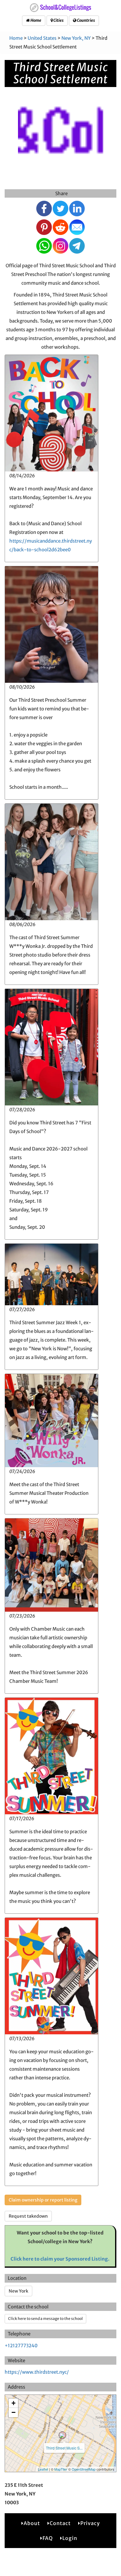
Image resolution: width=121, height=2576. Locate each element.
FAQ (48, 2538)
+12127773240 (21, 2346)
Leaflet (43, 2469)
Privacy (90, 2523)
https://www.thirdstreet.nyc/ (37, 2372)
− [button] (13, 2412)
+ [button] (13, 2403)
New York (18, 2291)
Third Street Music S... (64, 2448)
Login (70, 2538)
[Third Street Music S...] (62, 2435)
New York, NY (76, 38)
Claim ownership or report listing (43, 2200)
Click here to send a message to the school (45, 2319)
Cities (58, 20)
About (32, 2523)
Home (36, 20)
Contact (60, 2523)
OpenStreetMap (84, 2469)
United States (42, 38)
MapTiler (61, 2469)
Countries (86, 20)
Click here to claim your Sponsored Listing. (60, 2259)
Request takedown (28, 2216)
